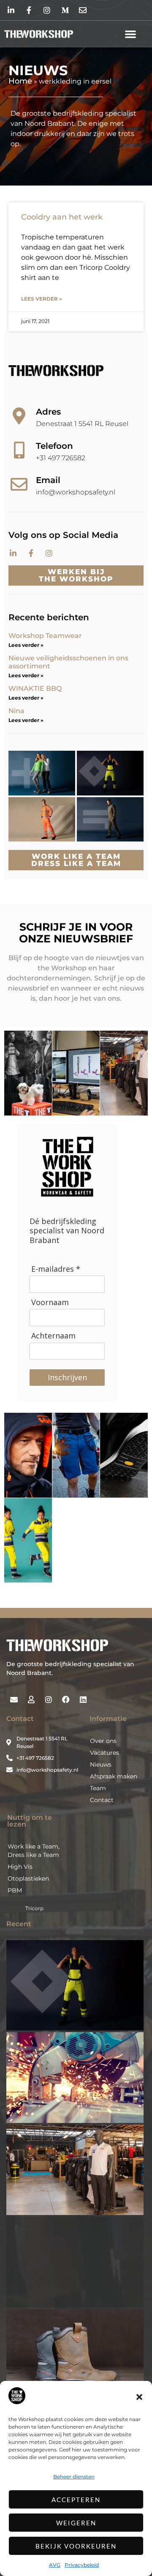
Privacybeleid (82, 2565)
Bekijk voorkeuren (76, 2546)
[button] (139, 2397)
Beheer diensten (74, 2477)
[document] (76, 1288)
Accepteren (76, 2500)
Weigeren (76, 2523)
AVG (55, 2565)
